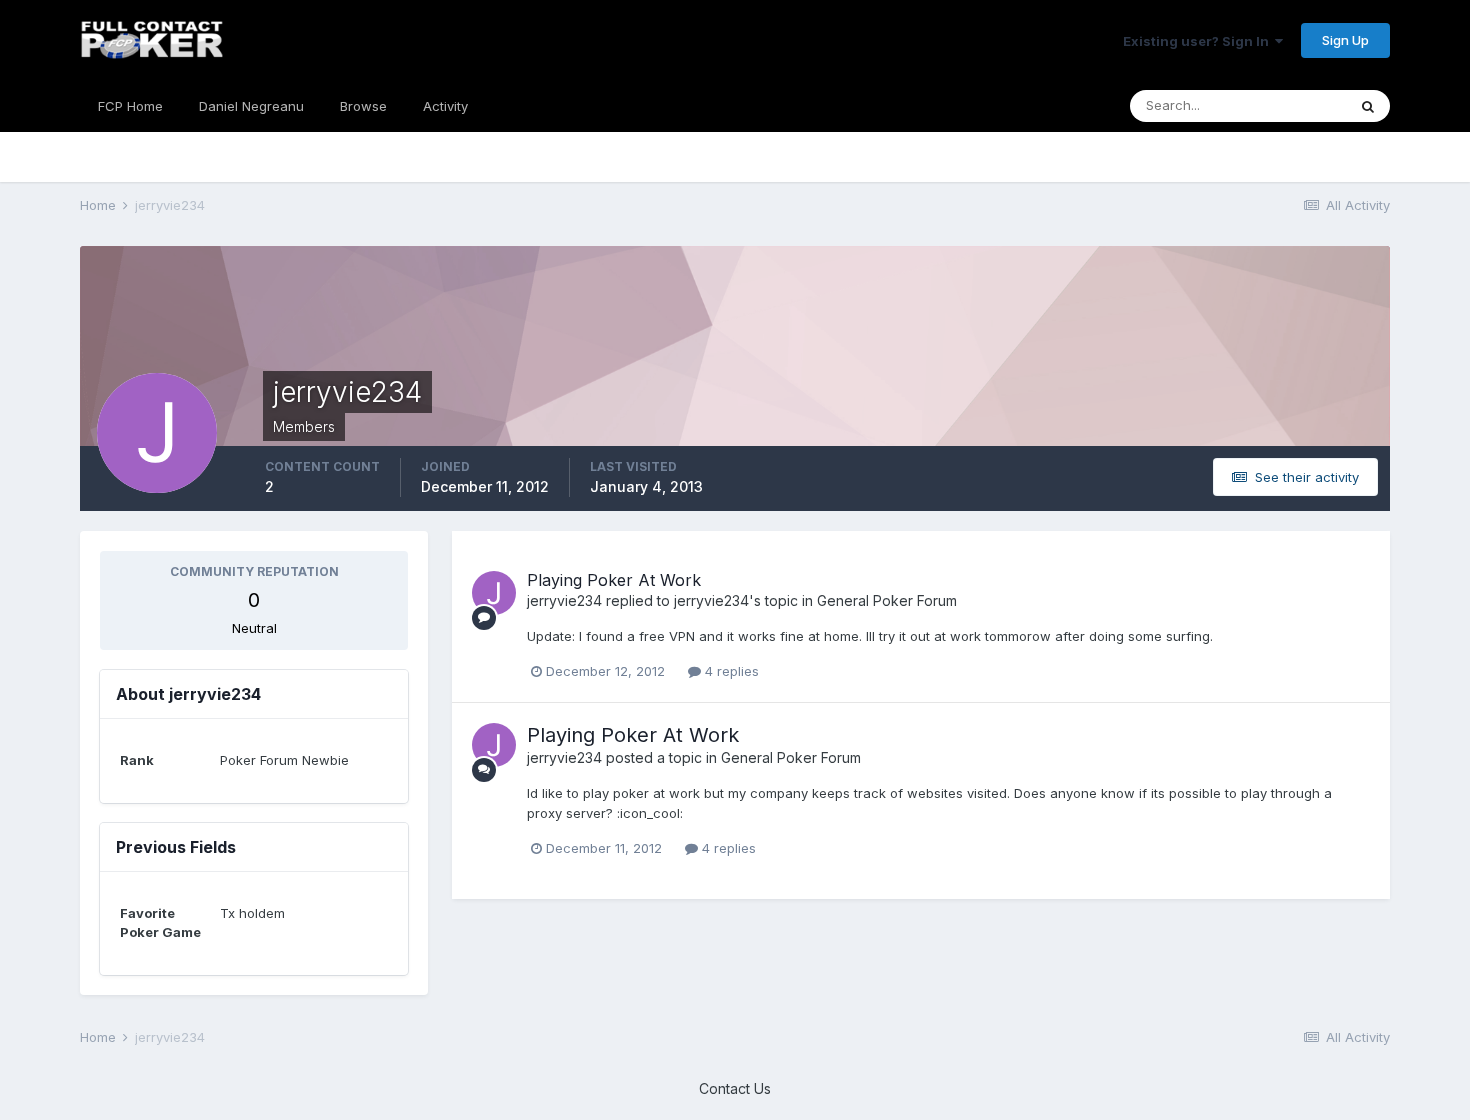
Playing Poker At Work (614, 580)
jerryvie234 (564, 600)
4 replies (730, 671)
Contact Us (735, 1088)
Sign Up (1345, 40)
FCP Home (130, 106)
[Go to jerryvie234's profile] (494, 593)
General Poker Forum (887, 600)
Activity (445, 106)
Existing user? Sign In (1199, 41)
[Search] (1368, 106)
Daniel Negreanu (251, 106)
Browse (363, 106)
